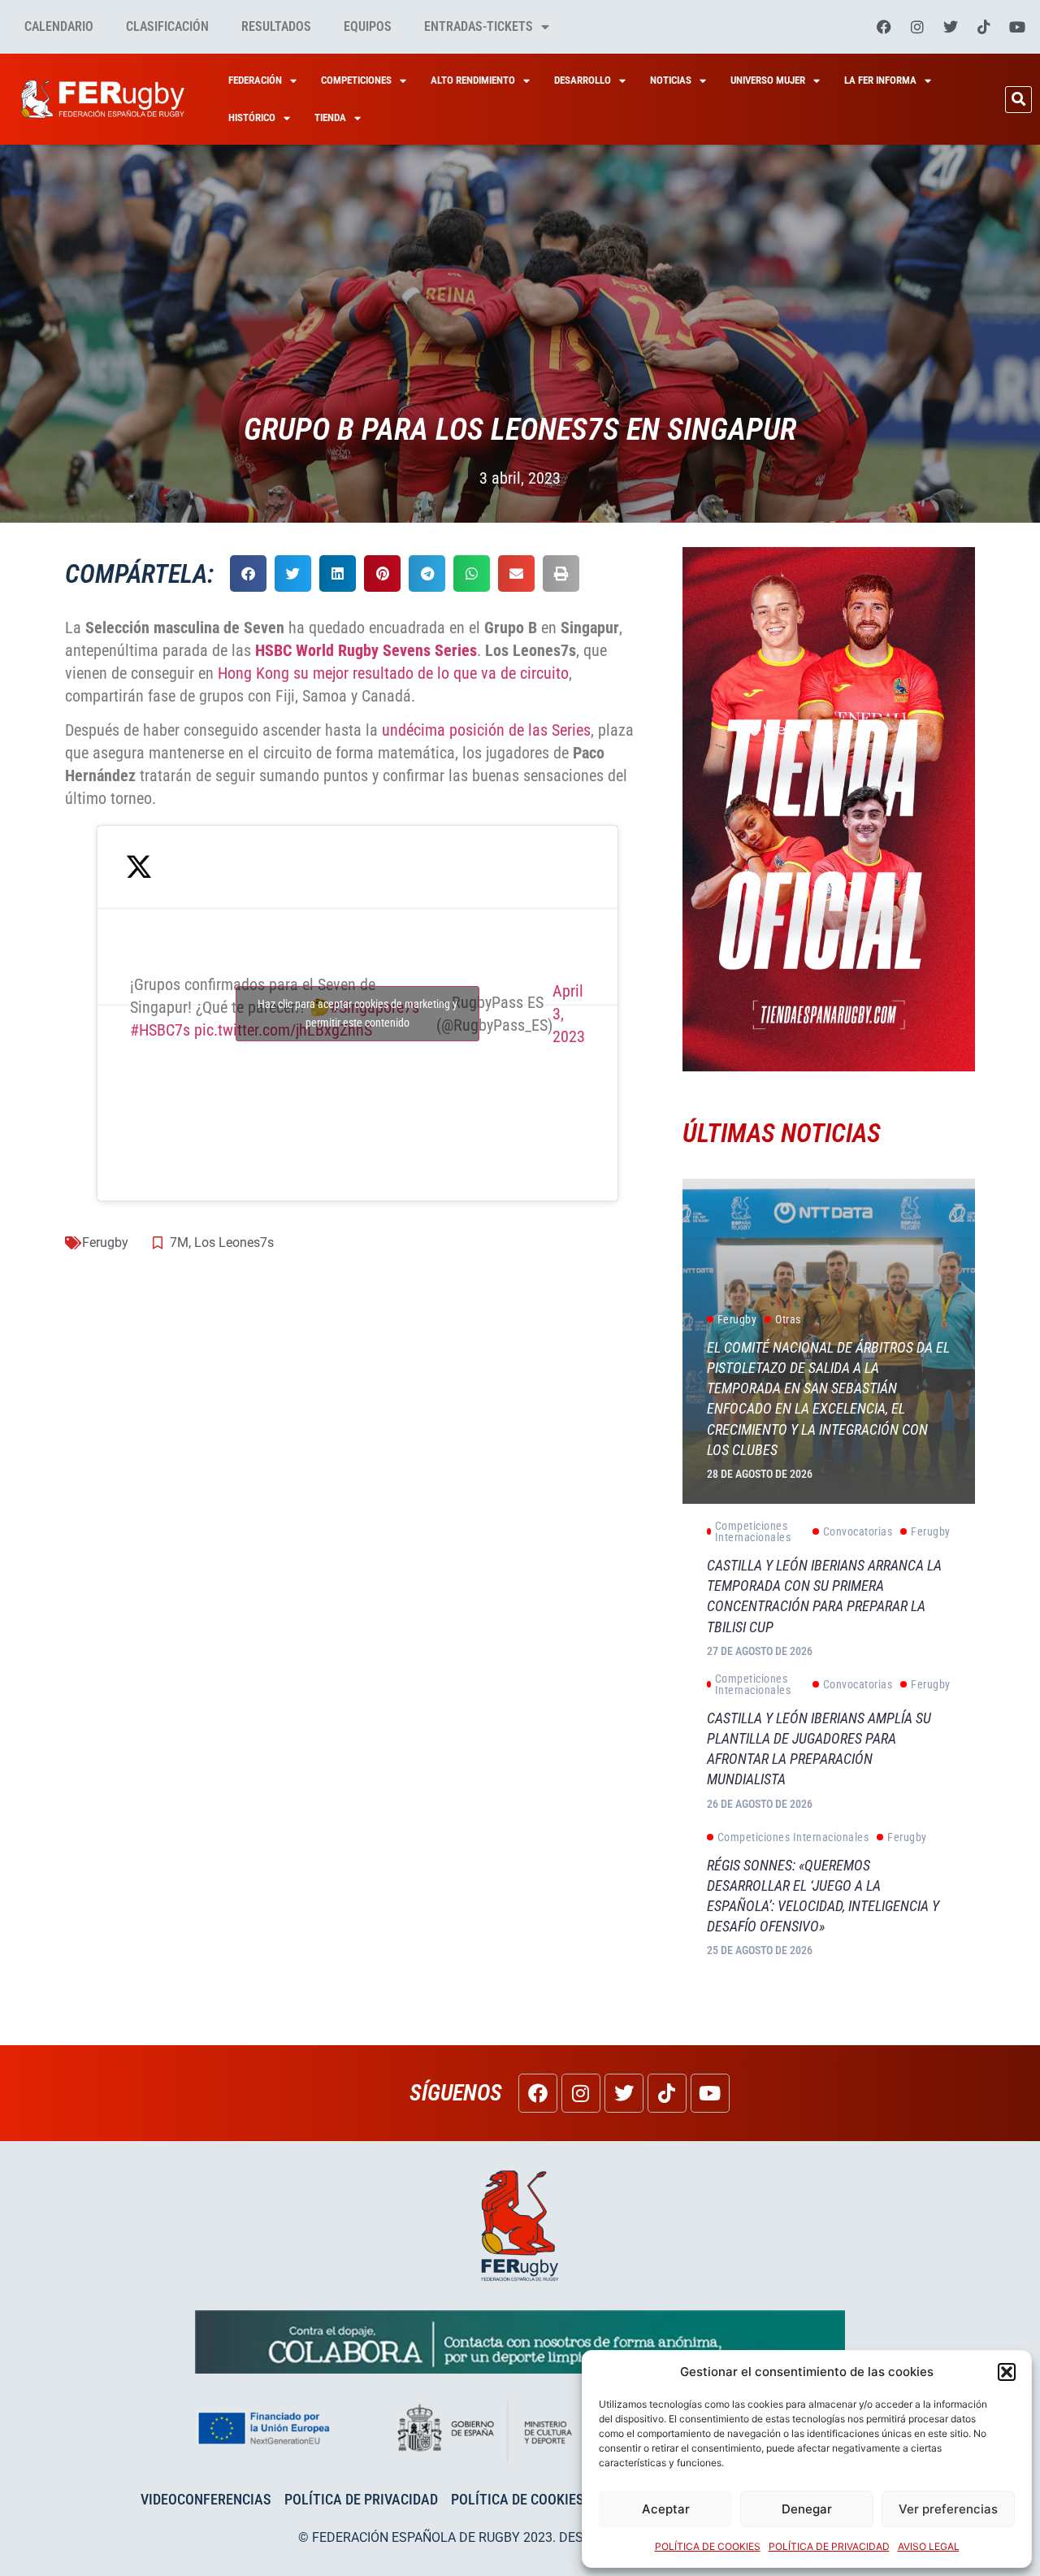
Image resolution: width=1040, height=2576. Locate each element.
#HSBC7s (160, 1030)
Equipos (368, 26)
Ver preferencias (948, 2509)
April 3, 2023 (569, 1014)
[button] (1007, 2372)
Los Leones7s (234, 1242)
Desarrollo (583, 80)
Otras (788, 1319)
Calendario (59, 26)
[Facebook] (884, 27)
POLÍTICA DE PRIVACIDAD (829, 2546)
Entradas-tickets (479, 26)
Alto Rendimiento (473, 80)
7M (179, 1242)
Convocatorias (858, 1531)
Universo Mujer (768, 80)
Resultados (276, 26)
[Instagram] (917, 27)
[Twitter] (951, 27)
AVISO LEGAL (929, 2546)
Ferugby (105, 1242)
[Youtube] (1017, 27)
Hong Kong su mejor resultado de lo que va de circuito (393, 673)
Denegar (807, 2509)
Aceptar (666, 2509)
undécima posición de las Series (486, 730)
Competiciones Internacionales (753, 1531)
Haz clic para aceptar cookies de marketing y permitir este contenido (357, 1013)
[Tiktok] (984, 27)
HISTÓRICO (252, 117)
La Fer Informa (880, 80)
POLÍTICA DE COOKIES (708, 2546)
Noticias (671, 80)
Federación (255, 80)
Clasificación (167, 26)
